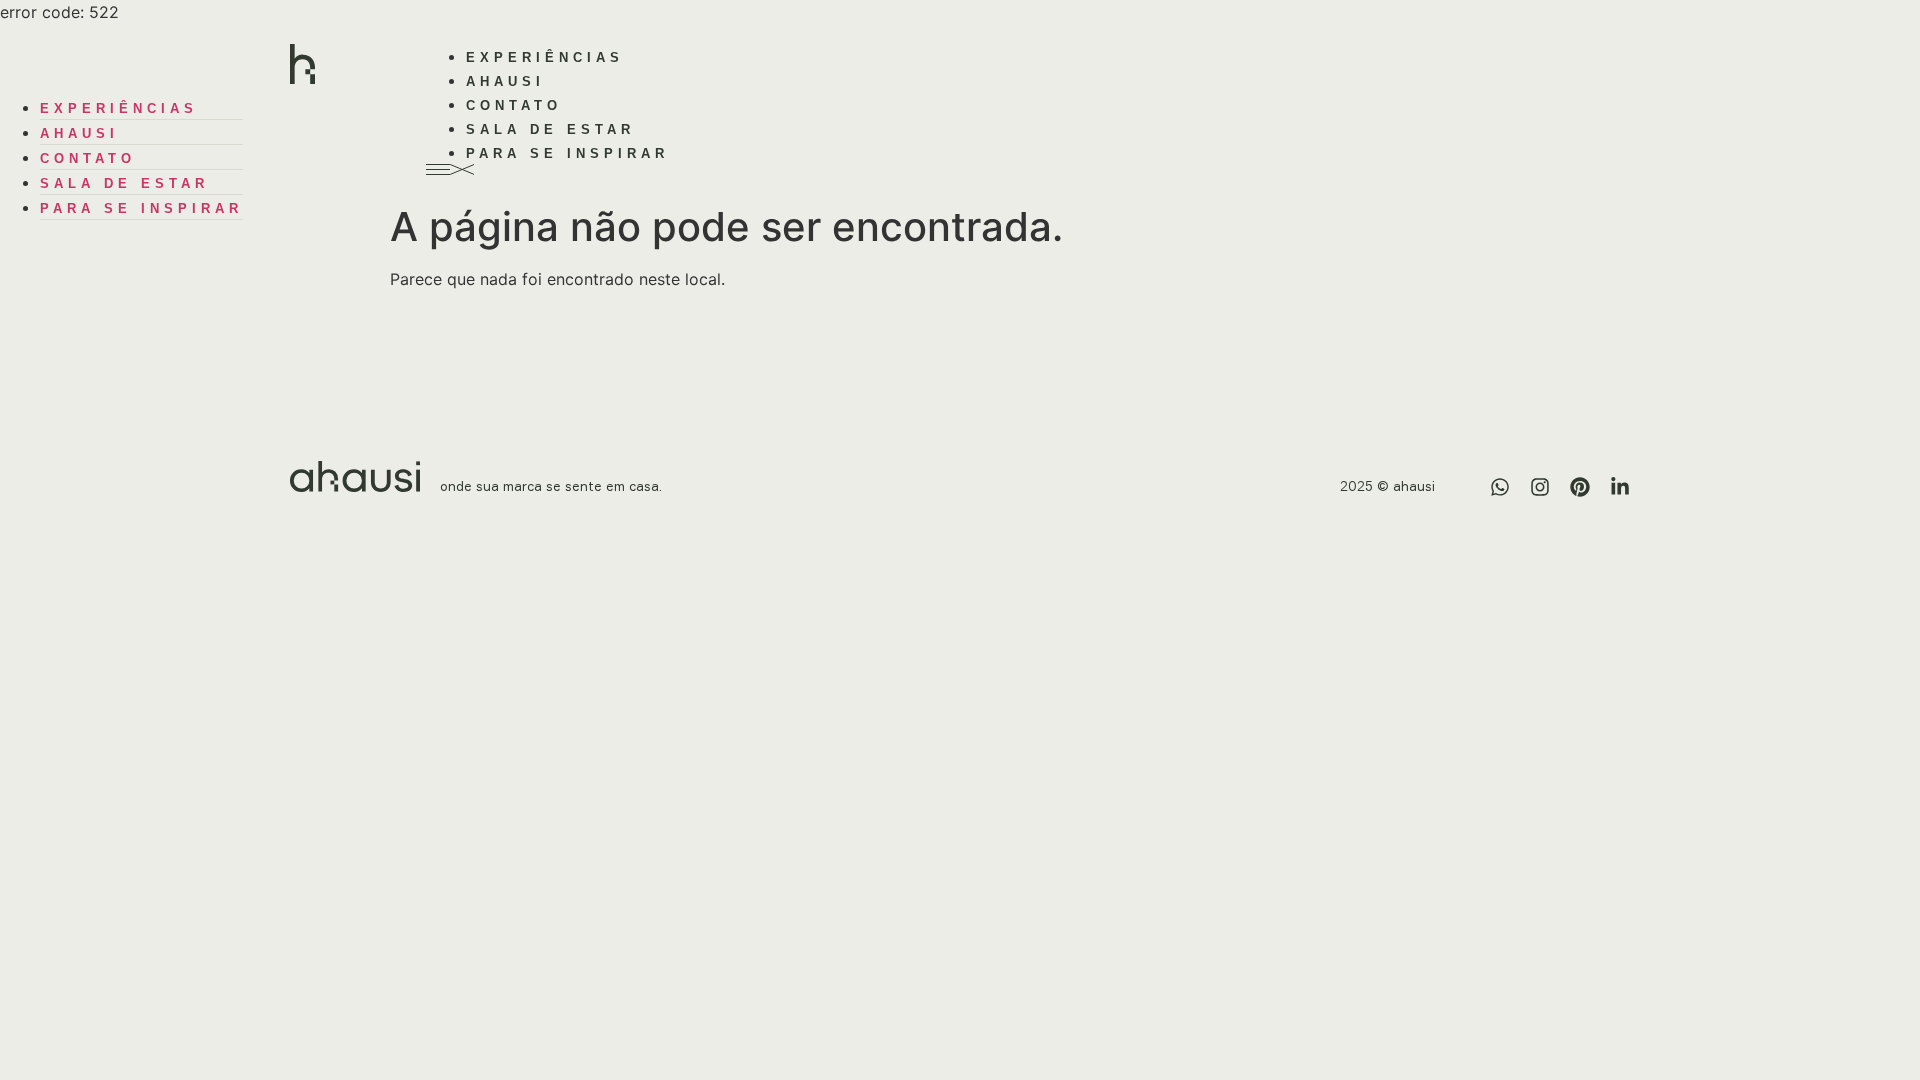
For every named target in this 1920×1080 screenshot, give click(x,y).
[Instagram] (1540, 487)
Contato (514, 105)
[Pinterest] (1580, 487)
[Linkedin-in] (1620, 487)
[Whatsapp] (1500, 487)
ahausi (505, 81)
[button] (960, 169)
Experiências (545, 57)
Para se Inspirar (567, 153)
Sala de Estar (550, 129)
